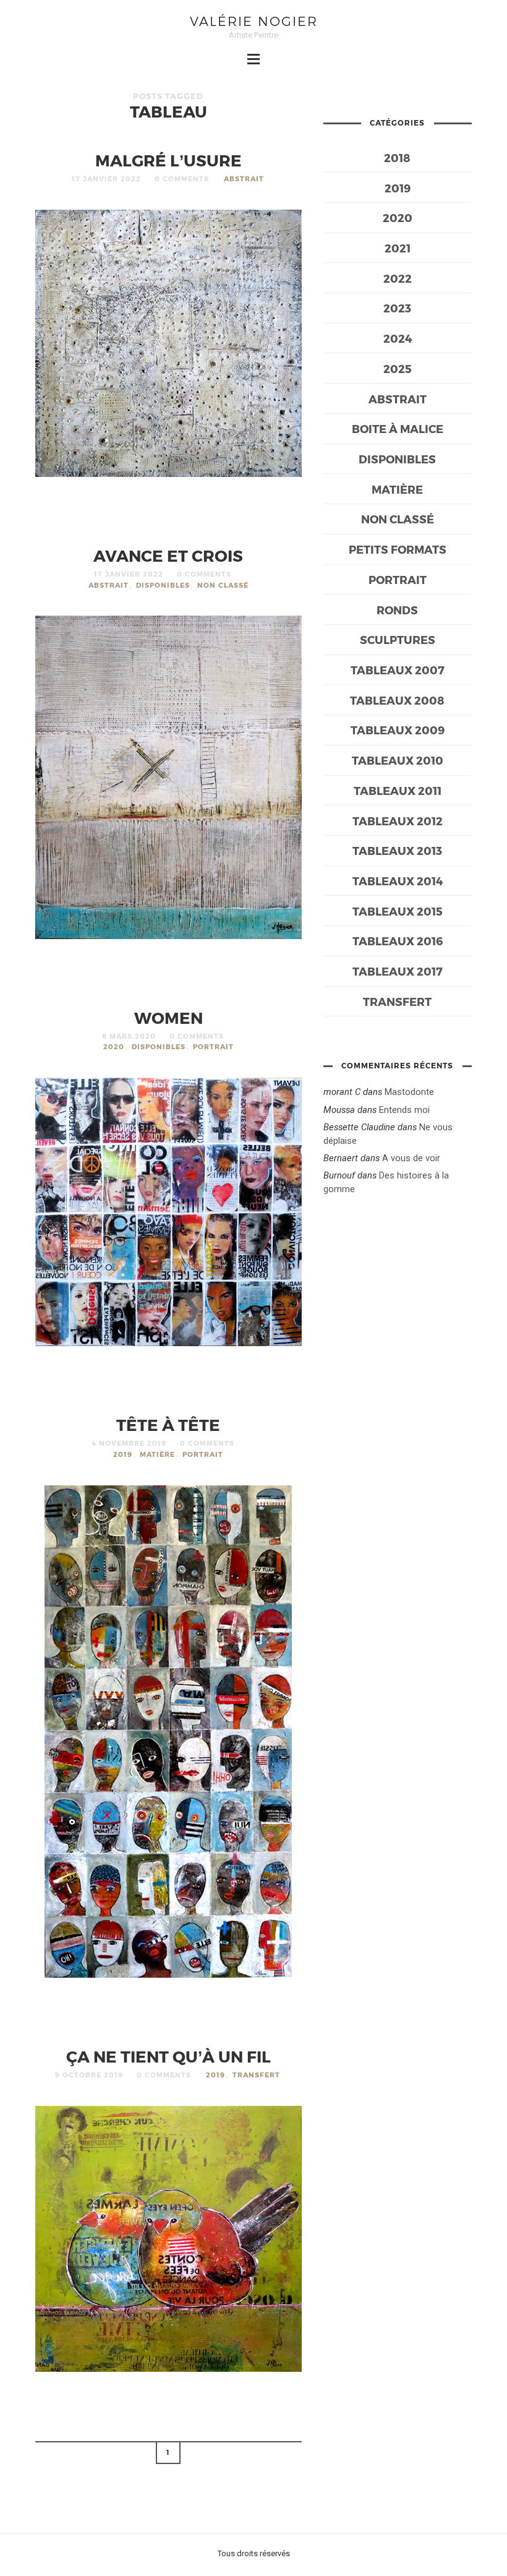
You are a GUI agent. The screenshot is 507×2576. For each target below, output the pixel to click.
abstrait (244, 178)
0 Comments (182, 178)
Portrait (213, 1046)
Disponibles (163, 585)
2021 (398, 248)
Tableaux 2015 (398, 911)
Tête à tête (168, 1424)
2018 (397, 157)
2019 (123, 1454)
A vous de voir (411, 1158)
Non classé (223, 585)
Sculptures (398, 639)
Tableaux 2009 (398, 730)
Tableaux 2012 (398, 821)
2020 (114, 1046)
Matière (157, 1454)
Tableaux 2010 (398, 760)
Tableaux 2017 (398, 971)
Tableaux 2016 (398, 941)
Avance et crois (168, 555)
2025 (398, 368)
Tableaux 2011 (398, 790)
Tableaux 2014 (398, 881)
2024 (398, 338)
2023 (397, 308)
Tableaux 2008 (397, 700)
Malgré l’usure (168, 160)
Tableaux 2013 (397, 850)
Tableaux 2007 (398, 670)
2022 (398, 278)
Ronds (397, 610)
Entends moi (404, 1110)
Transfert (256, 2075)
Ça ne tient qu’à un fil (168, 2056)
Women (168, 1017)
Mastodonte (409, 1092)
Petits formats (398, 549)
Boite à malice (398, 428)
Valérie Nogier (254, 21)
